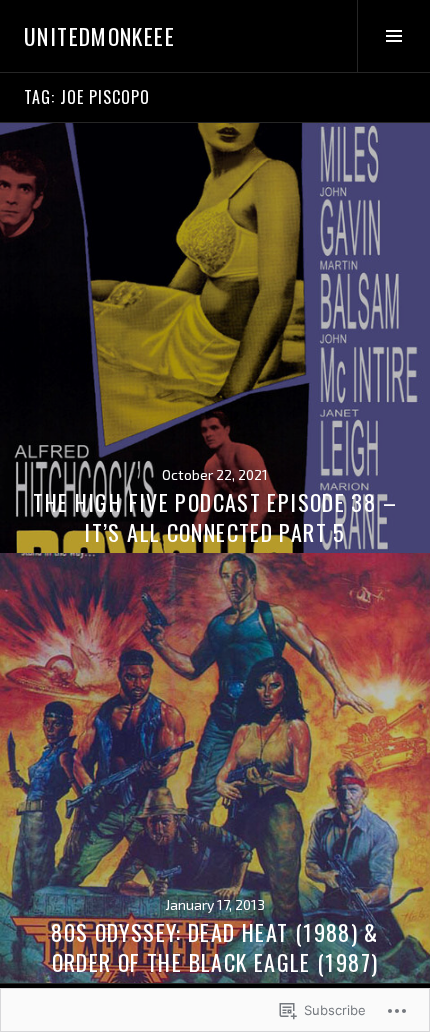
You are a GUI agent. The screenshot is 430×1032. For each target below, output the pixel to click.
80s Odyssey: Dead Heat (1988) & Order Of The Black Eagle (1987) (215, 947)
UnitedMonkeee (99, 36)
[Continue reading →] (215, 338)
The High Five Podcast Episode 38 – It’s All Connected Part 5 (215, 517)
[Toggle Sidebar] (393, 36)
